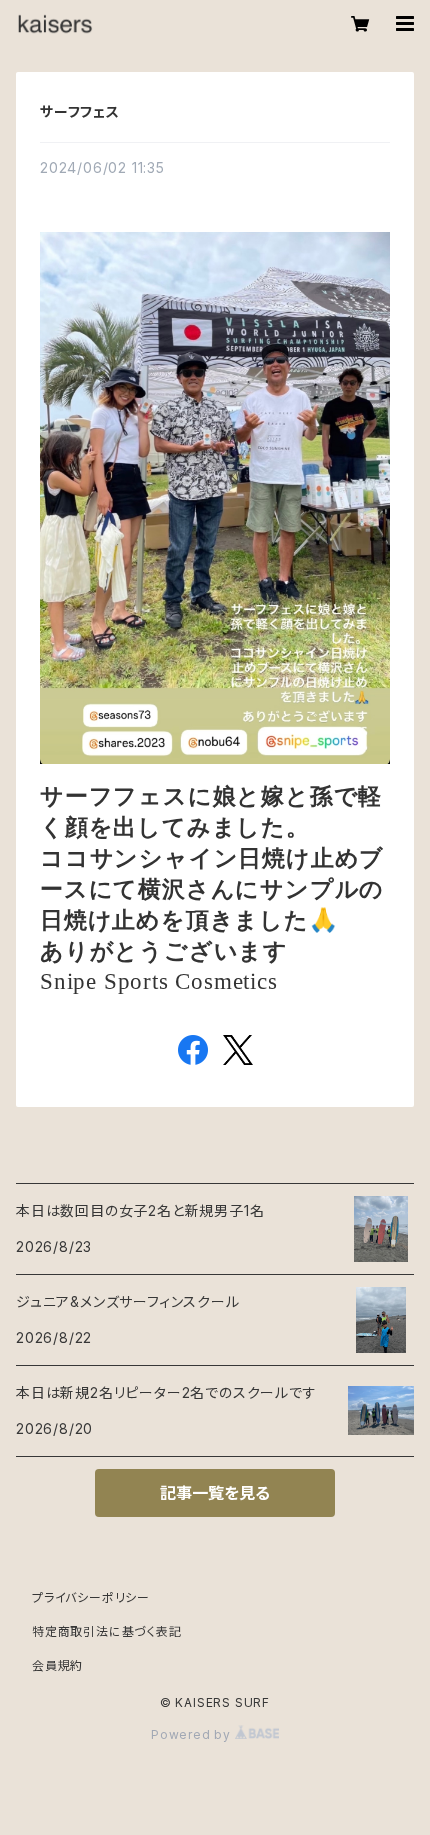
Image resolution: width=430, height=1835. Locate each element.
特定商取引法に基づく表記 (107, 1631)
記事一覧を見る (215, 1493)
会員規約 (57, 1665)
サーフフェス (80, 111)
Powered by (193, 1734)
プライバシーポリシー (91, 1597)
